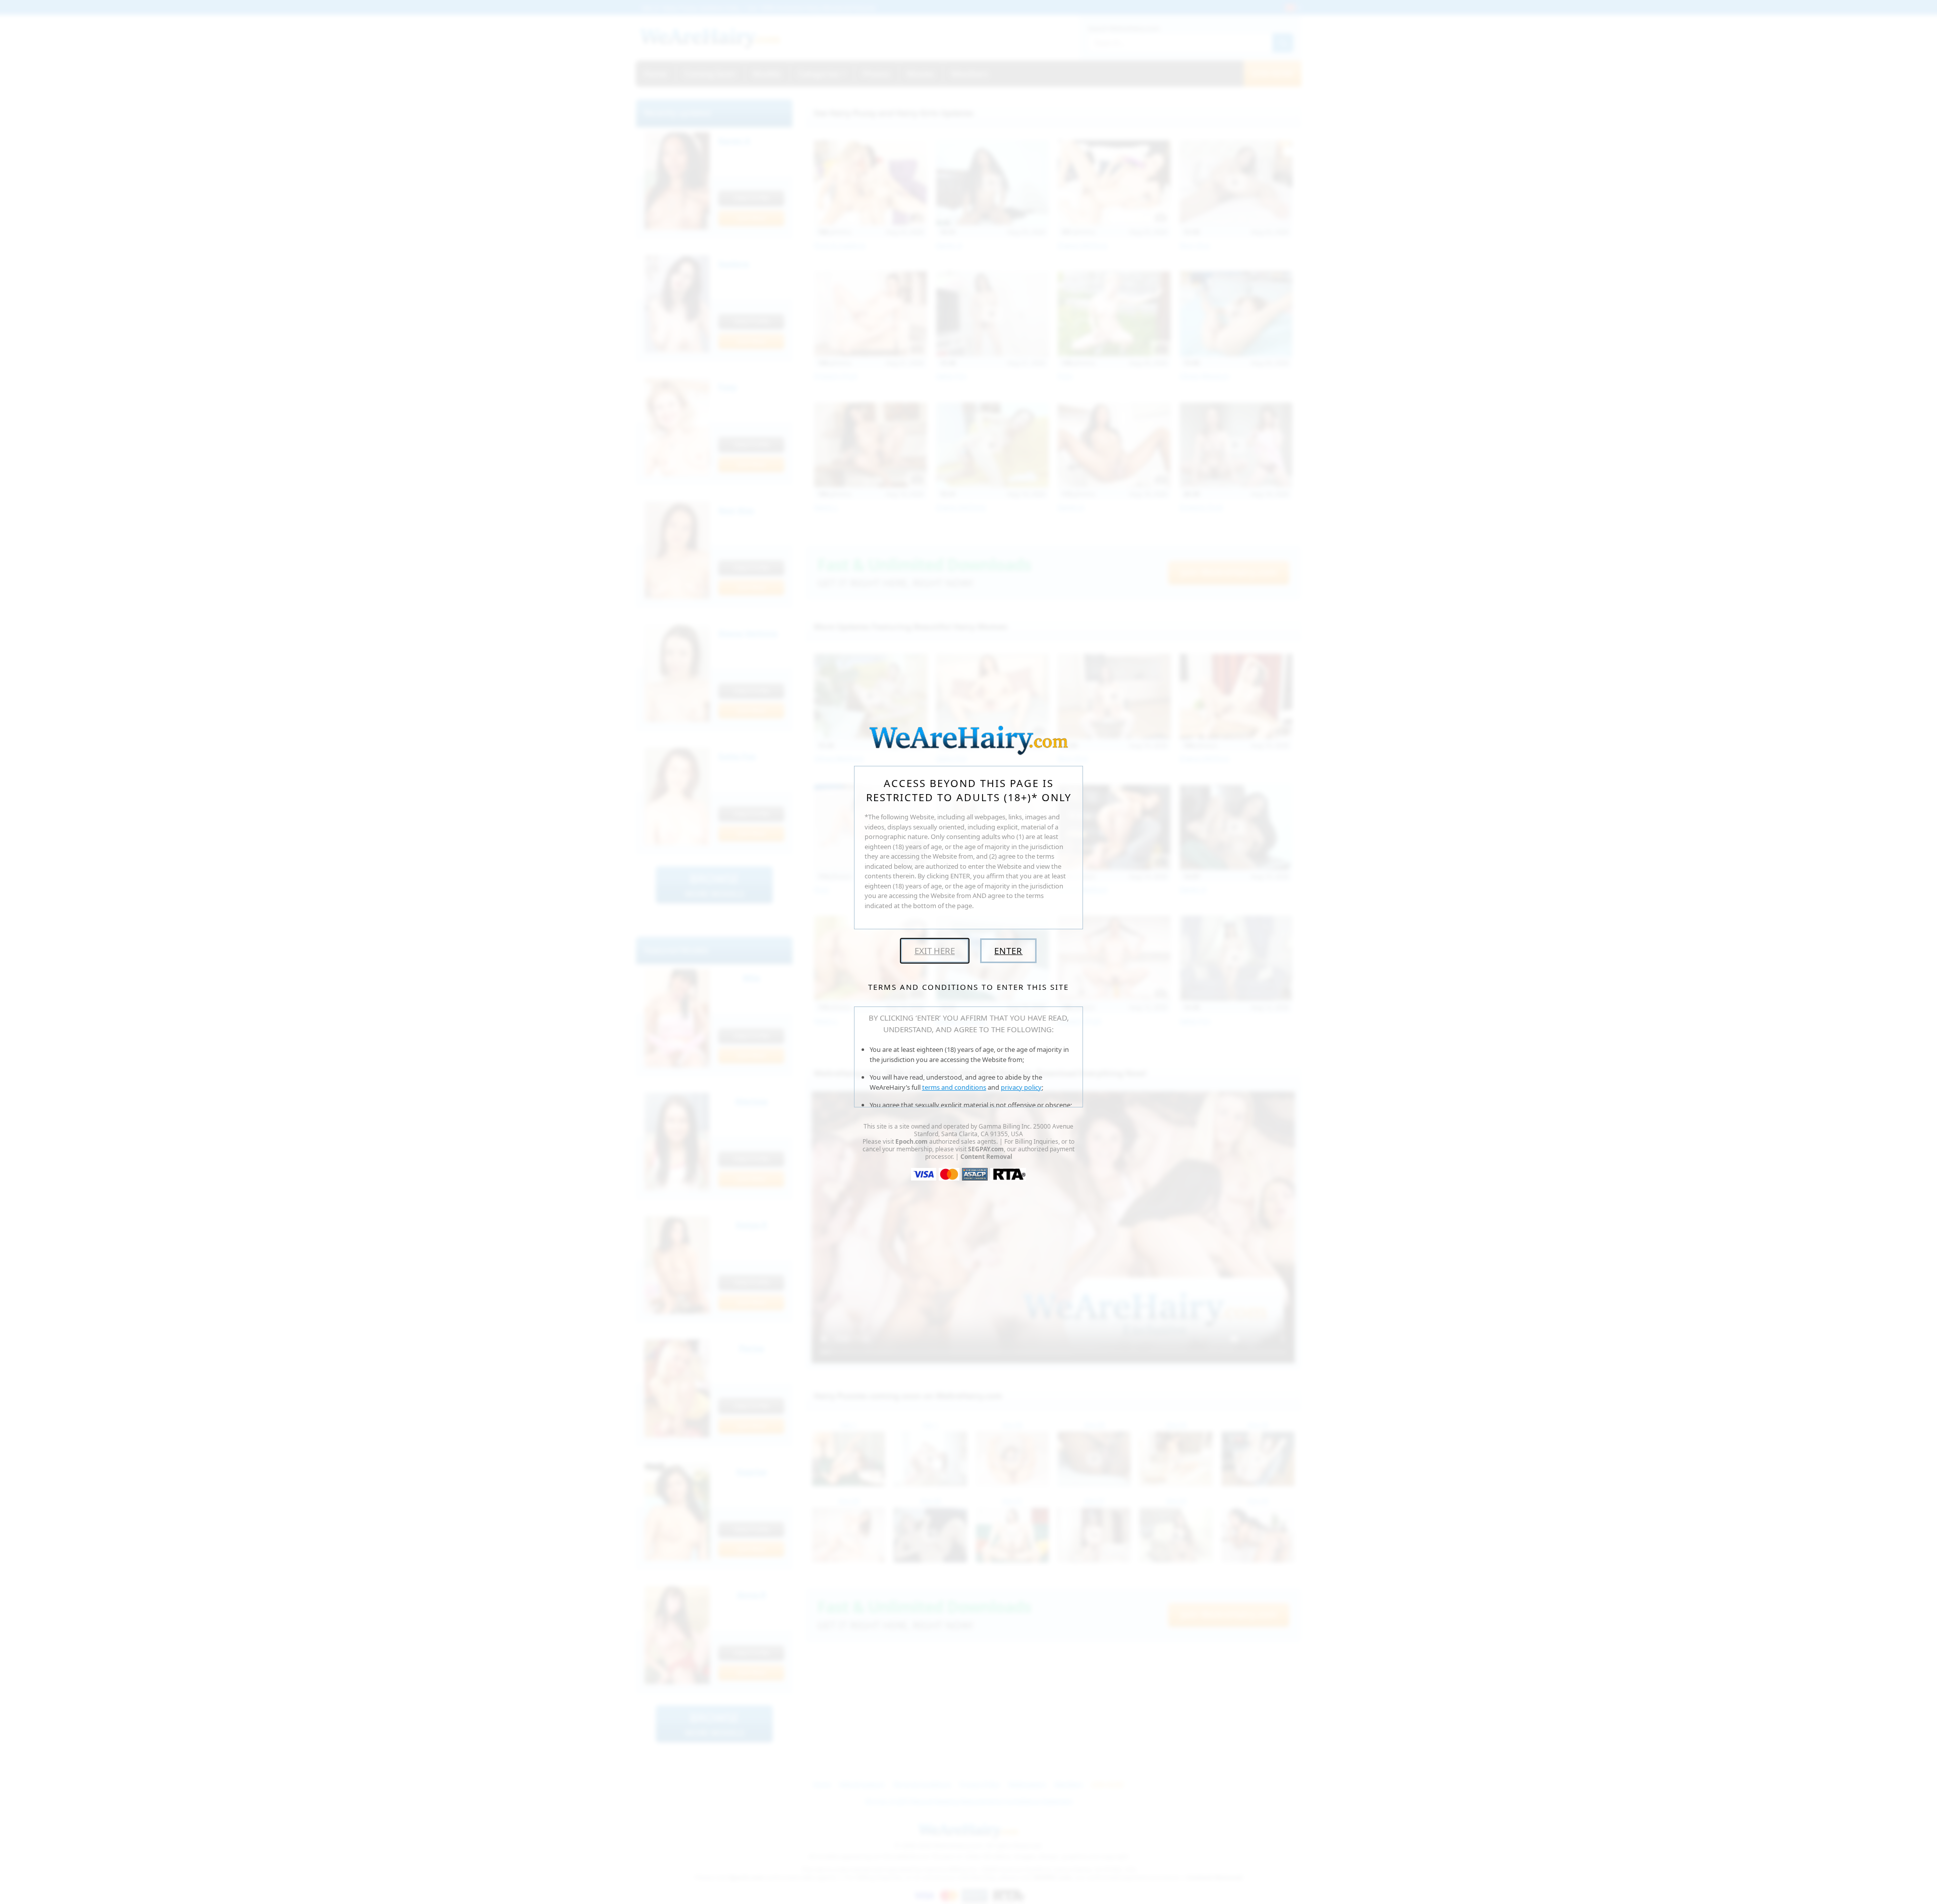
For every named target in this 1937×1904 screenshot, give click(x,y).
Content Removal (986, 1157)
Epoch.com (911, 1141)
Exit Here (935, 951)
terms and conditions (954, 1087)
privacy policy (1021, 1087)
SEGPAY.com (986, 1149)
